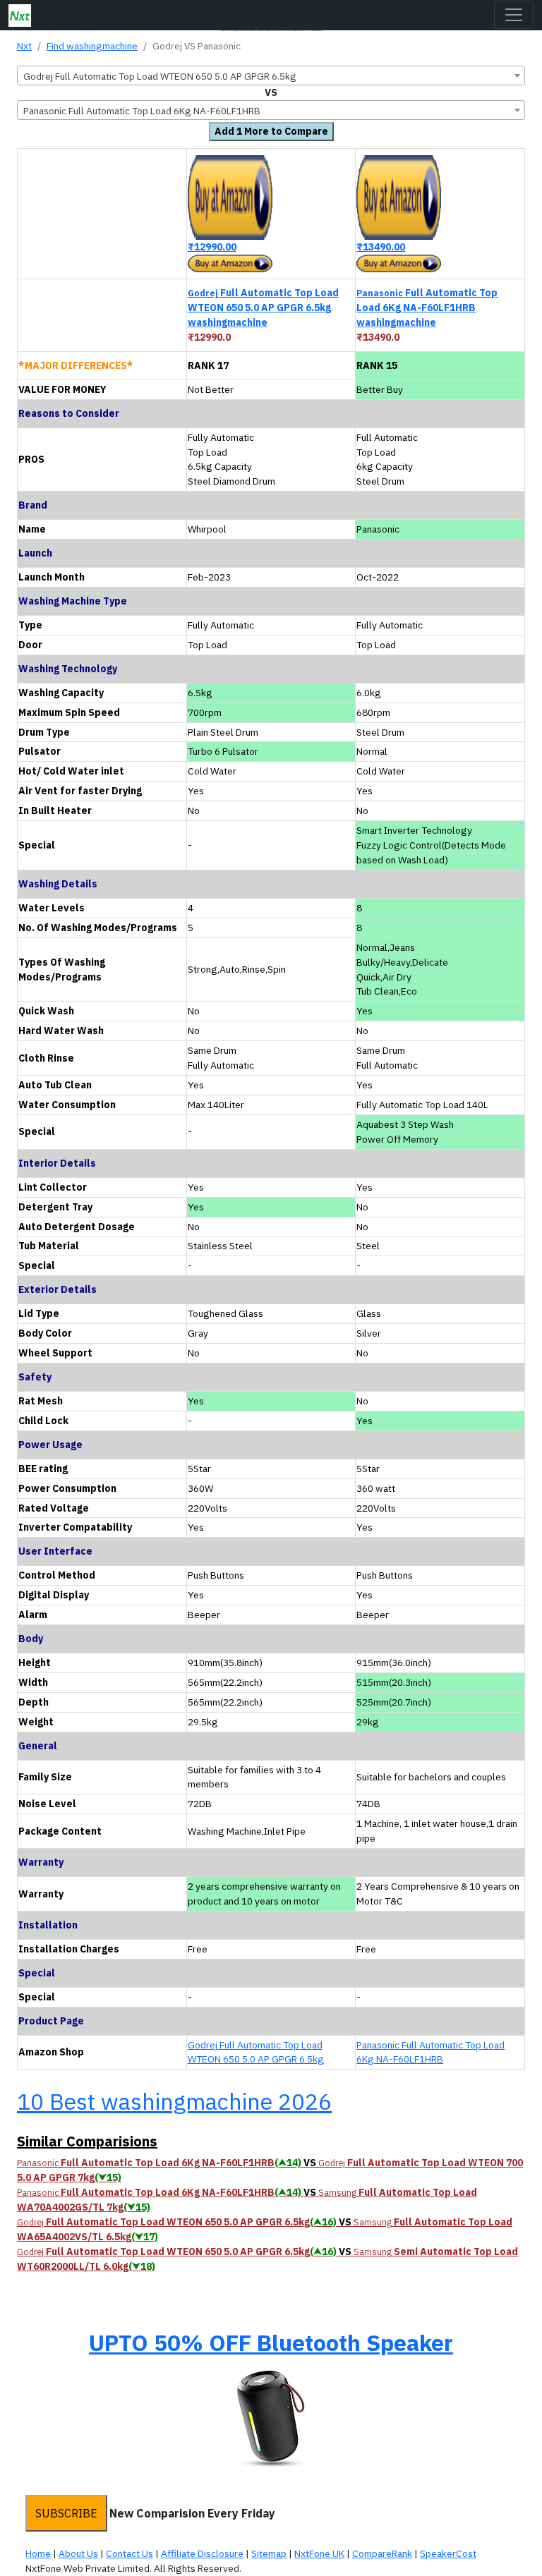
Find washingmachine (92, 46)
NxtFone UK (319, 2553)
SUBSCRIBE (66, 2513)
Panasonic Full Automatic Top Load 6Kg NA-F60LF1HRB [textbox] (142, 111)
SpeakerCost (448, 2553)
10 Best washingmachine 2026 (174, 2101)
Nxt (24, 46)
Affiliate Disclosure (202, 2553)
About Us (78, 2553)
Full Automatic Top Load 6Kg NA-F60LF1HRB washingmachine (427, 308)
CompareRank (382, 2553)
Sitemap (269, 2553)
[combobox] (271, 75)
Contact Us (130, 2553)
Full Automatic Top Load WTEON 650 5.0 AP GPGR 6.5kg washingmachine (263, 308)
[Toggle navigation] (514, 15)
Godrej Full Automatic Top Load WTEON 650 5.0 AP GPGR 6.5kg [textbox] (160, 76)
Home (38, 2553)
